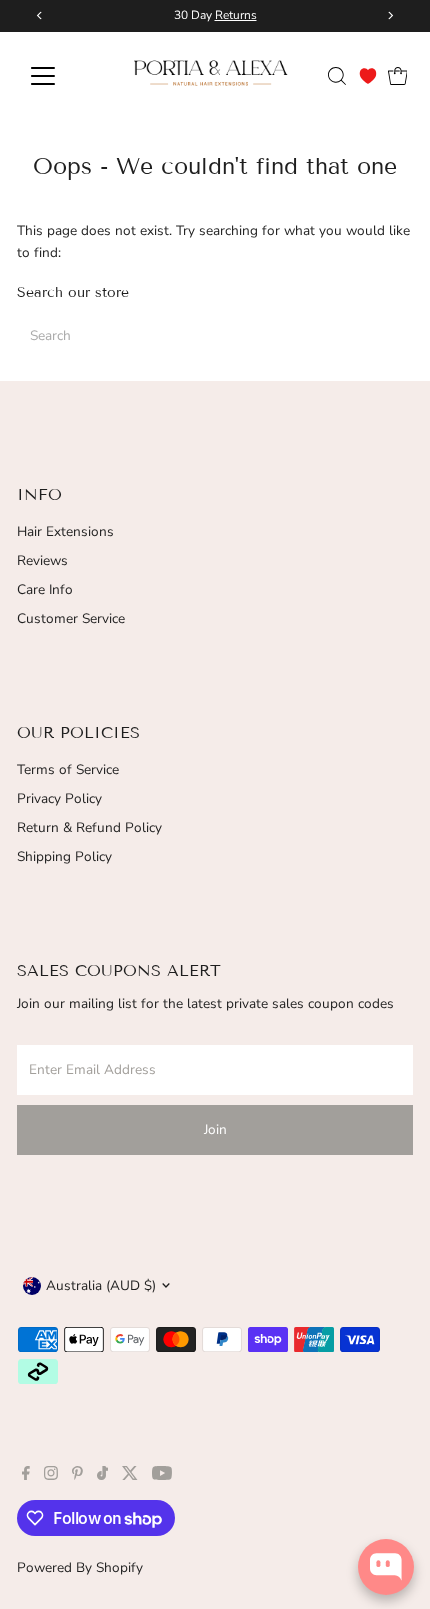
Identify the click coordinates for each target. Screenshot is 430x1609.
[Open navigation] (64, 76)
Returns (236, 15)
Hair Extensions (65, 531)
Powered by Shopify (80, 1567)
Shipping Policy (64, 856)
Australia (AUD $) (101, 1285)
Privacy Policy (59, 798)
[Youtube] (162, 1476)
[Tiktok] (102, 1476)
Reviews (42, 560)
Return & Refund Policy (89, 827)
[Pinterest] (77, 1476)
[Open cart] (398, 76)
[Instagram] (51, 1476)
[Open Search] (337, 76)
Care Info (45, 589)
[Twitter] (130, 1476)
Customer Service (71, 618)
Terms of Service (68, 769)
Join (215, 1129)
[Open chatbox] (386, 1567)
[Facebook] (26, 1476)
